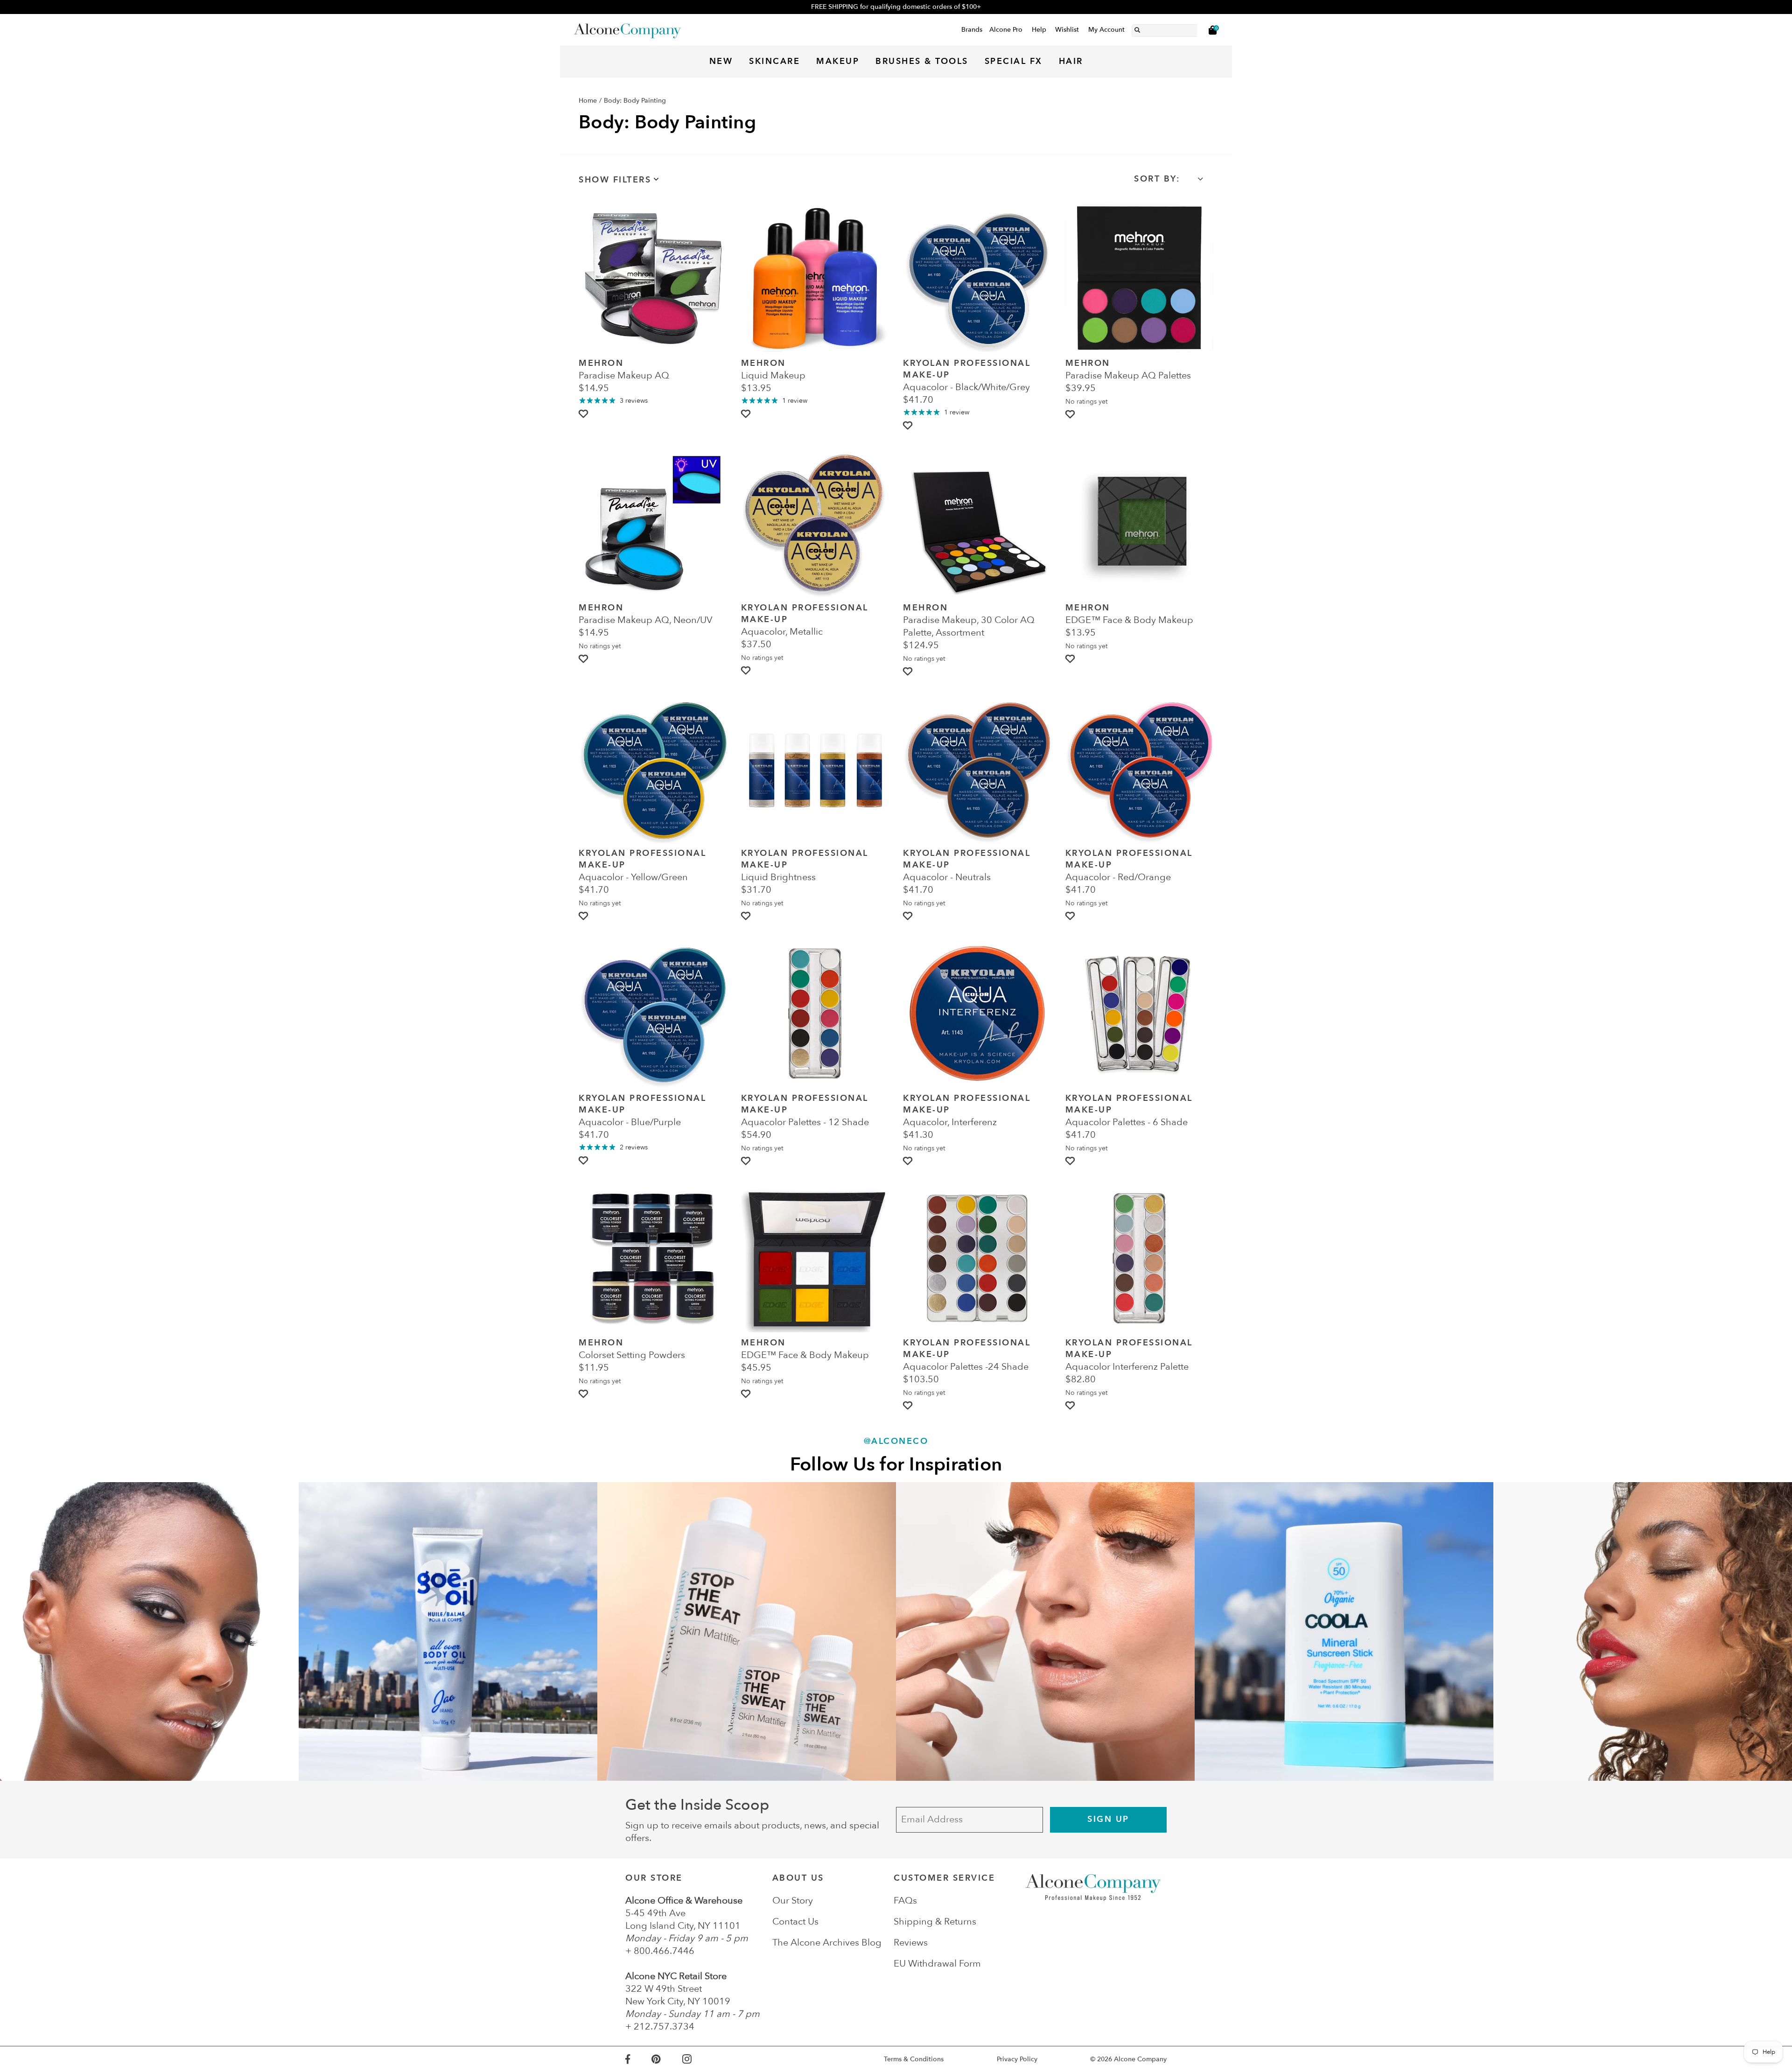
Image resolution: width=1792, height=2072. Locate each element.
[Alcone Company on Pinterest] (667, 2059)
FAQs (905, 1900)
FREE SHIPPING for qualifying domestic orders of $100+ (896, 7)
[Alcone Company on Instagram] (698, 2059)
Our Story (793, 1900)
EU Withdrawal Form (937, 1963)
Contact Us (795, 1921)
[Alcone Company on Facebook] (638, 2059)
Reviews (911, 1942)
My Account (1106, 30)
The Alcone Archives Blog (827, 1942)
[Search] (1137, 28)
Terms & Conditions (914, 2059)
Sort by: (1157, 179)
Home (588, 101)
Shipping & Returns (935, 1921)
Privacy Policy (1017, 2059)
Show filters (615, 180)
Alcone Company (1140, 2059)
